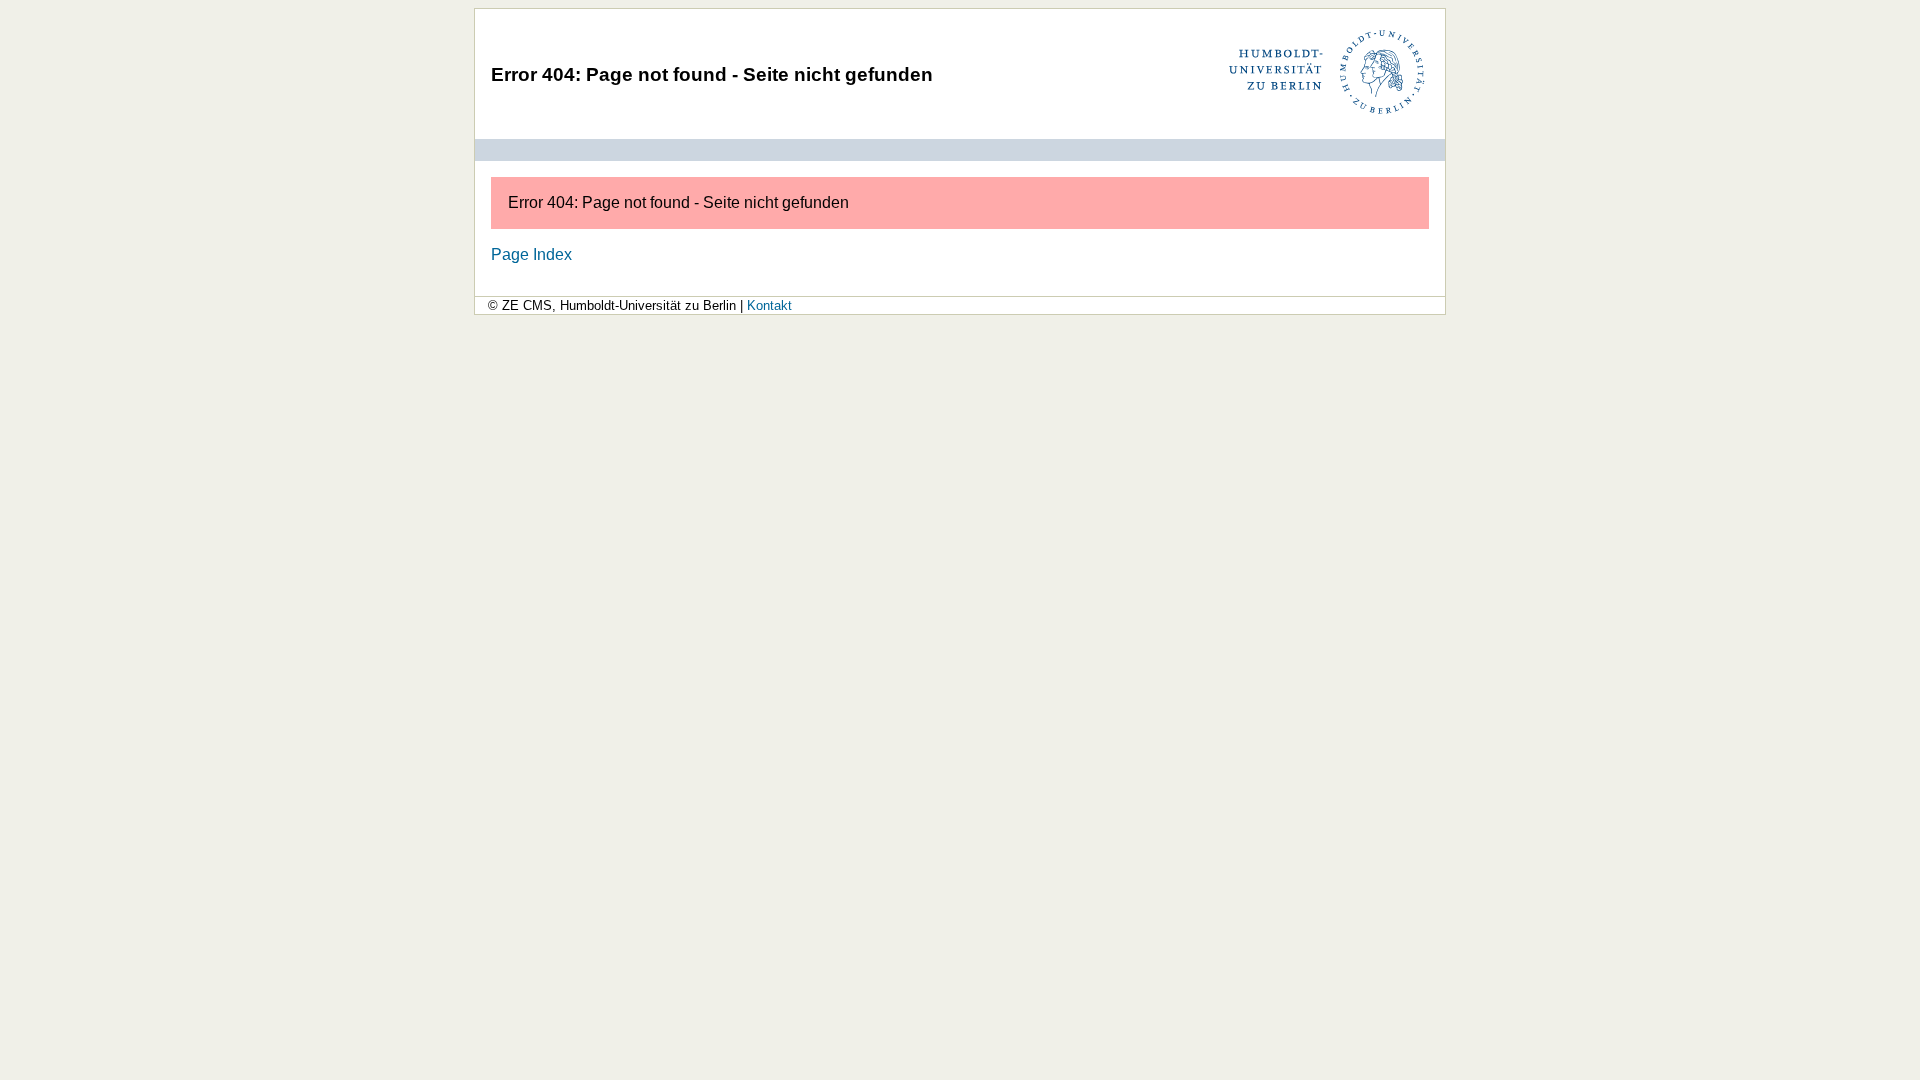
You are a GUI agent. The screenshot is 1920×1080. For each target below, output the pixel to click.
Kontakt (769, 305)
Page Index (531, 254)
